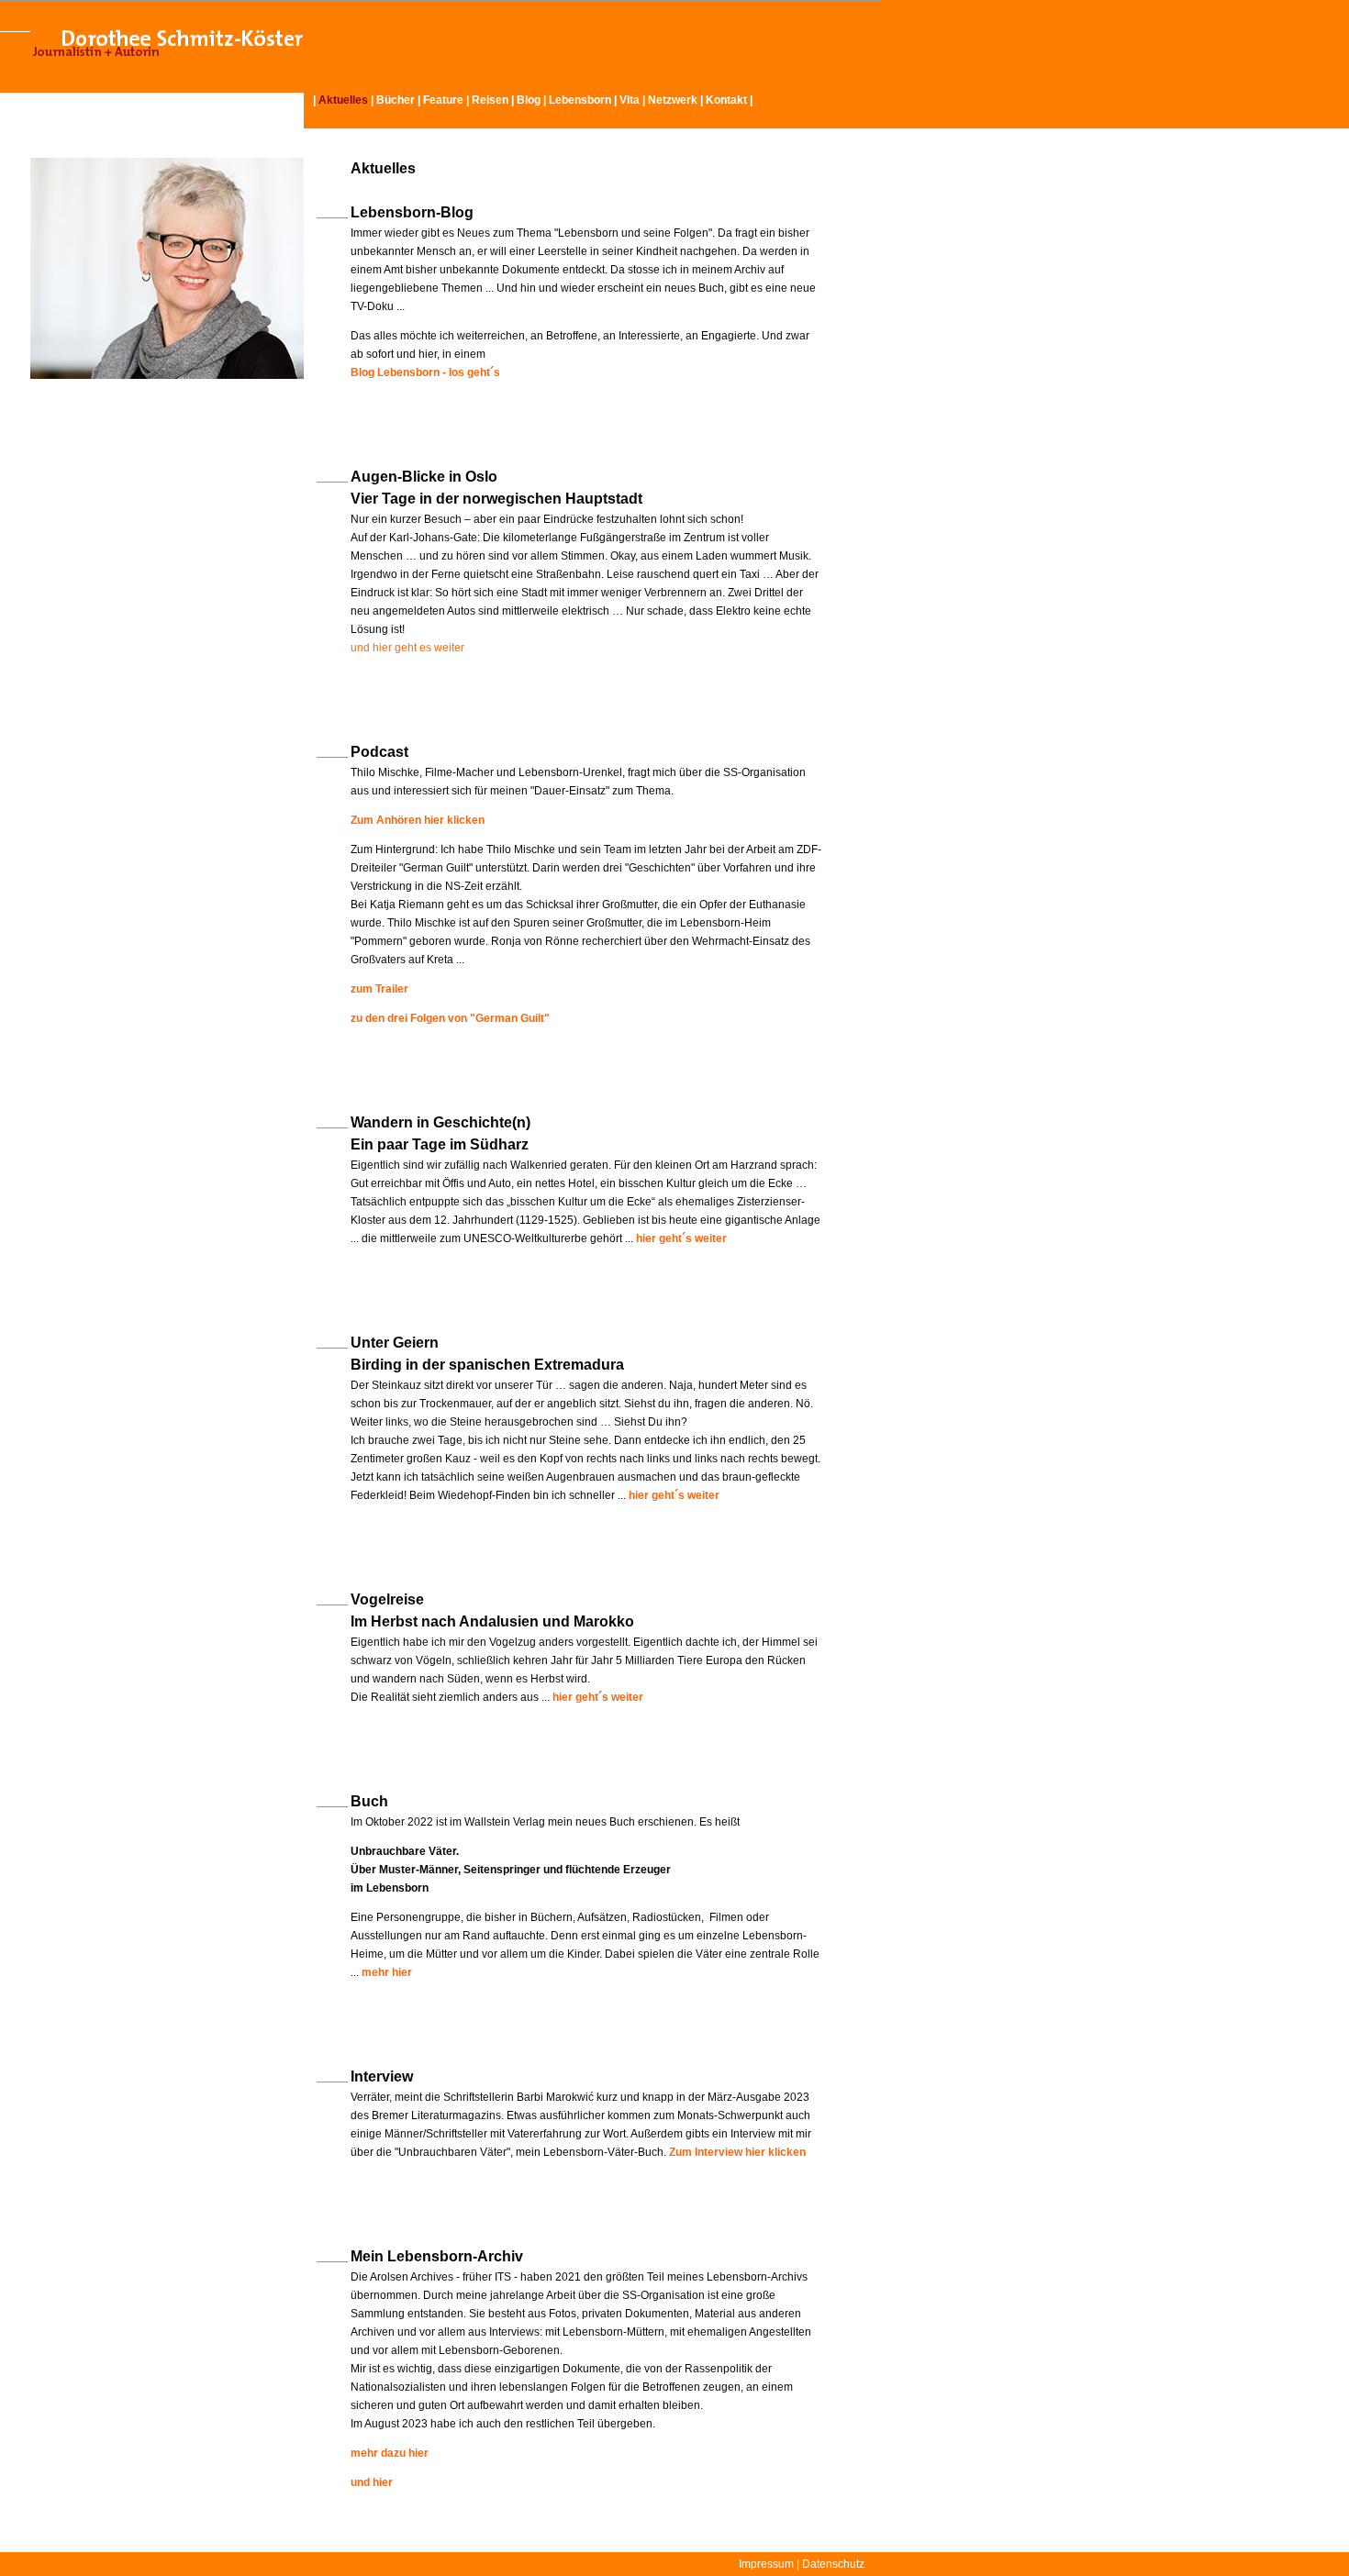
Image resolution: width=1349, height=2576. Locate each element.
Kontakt (726, 100)
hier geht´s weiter (674, 1495)
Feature (443, 100)
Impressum (766, 2564)
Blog (529, 100)
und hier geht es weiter (407, 648)
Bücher (396, 100)
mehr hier (387, 1972)
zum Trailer (379, 989)
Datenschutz (833, 2564)
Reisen (490, 100)
